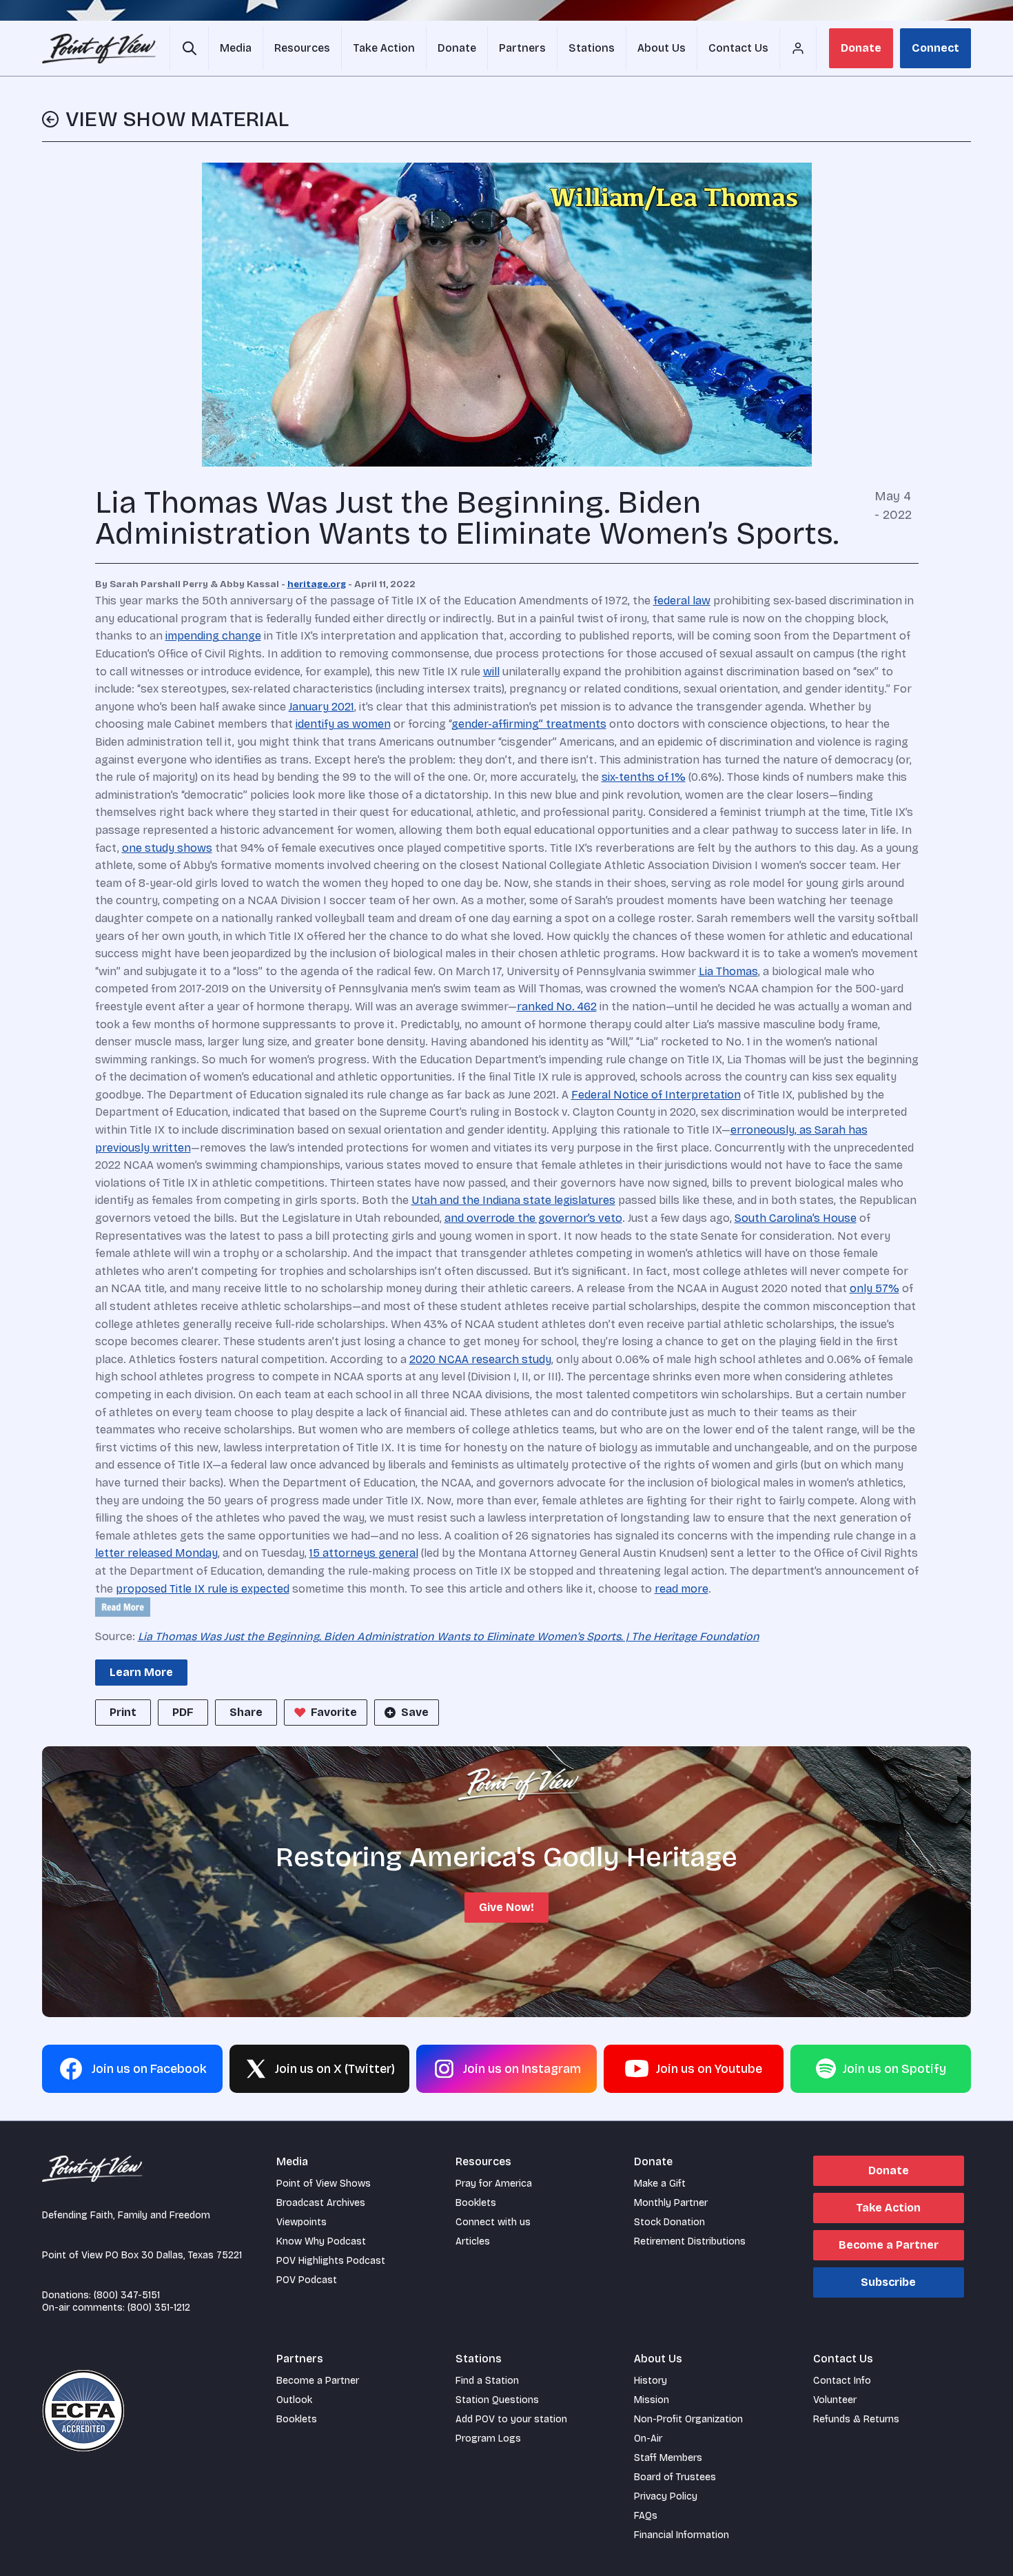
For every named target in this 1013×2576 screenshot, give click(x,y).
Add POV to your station (511, 2419)
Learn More (141, 1672)
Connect (935, 48)
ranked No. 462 (557, 1006)
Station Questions (497, 2400)
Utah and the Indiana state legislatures (513, 1200)
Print (123, 1712)
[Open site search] (189, 48)
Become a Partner (889, 2245)
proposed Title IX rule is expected (203, 1589)
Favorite (334, 1712)
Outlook (294, 2400)
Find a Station (487, 2381)
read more (682, 1589)
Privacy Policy (666, 2496)
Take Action (888, 2208)
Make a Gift (660, 2184)
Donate (861, 48)
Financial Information (682, 2535)
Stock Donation (669, 2222)
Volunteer (835, 2400)
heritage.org (317, 584)
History (651, 2381)
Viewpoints (301, 2222)
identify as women (343, 724)
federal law (682, 601)
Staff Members (668, 2458)
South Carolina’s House (796, 1218)
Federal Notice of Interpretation (656, 1095)
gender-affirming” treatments (529, 724)
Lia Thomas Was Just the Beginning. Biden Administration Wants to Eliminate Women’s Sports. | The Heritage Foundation (449, 1636)
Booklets (476, 2203)
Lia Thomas (728, 971)
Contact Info (842, 2381)
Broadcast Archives (321, 2203)
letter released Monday (156, 1553)
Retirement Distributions (690, 2241)
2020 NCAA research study (480, 1359)
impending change (213, 636)
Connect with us (493, 2222)
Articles (473, 2241)
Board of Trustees (675, 2477)
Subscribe (888, 2282)
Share (246, 1712)
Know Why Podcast (321, 2241)
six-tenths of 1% (644, 777)
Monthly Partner (671, 2203)
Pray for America (494, 2184)
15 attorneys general (364, 1553)
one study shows (167, 848)
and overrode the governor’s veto (533, 1218)
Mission (652, 2400)
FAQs (646, 2516)
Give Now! (506, 1907)
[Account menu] (798, 48)
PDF (183, 1712)
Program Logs (488, 2439)
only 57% (874, 1288)
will (491, 672)
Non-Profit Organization (688, 2419)
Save (415, 1712)
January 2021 (321, 707)
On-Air (648, 2439)
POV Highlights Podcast (331, 2261)
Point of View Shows (324, 2184)
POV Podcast (307, 2280)
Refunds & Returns (856, 2419)
